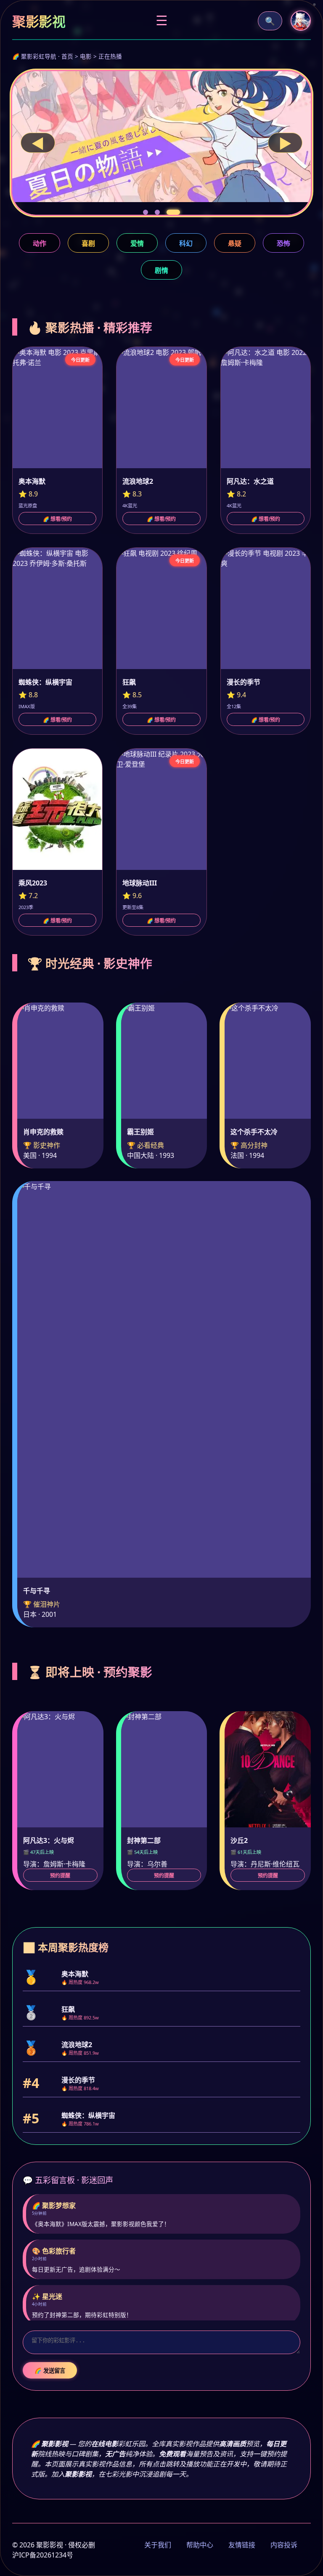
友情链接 (242, 2545)
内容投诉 (284, 2545)
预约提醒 (60, 1876)
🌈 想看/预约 (57, 519)
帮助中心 (200, 2545)
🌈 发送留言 (50, 2371)
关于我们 (158, 2545)
